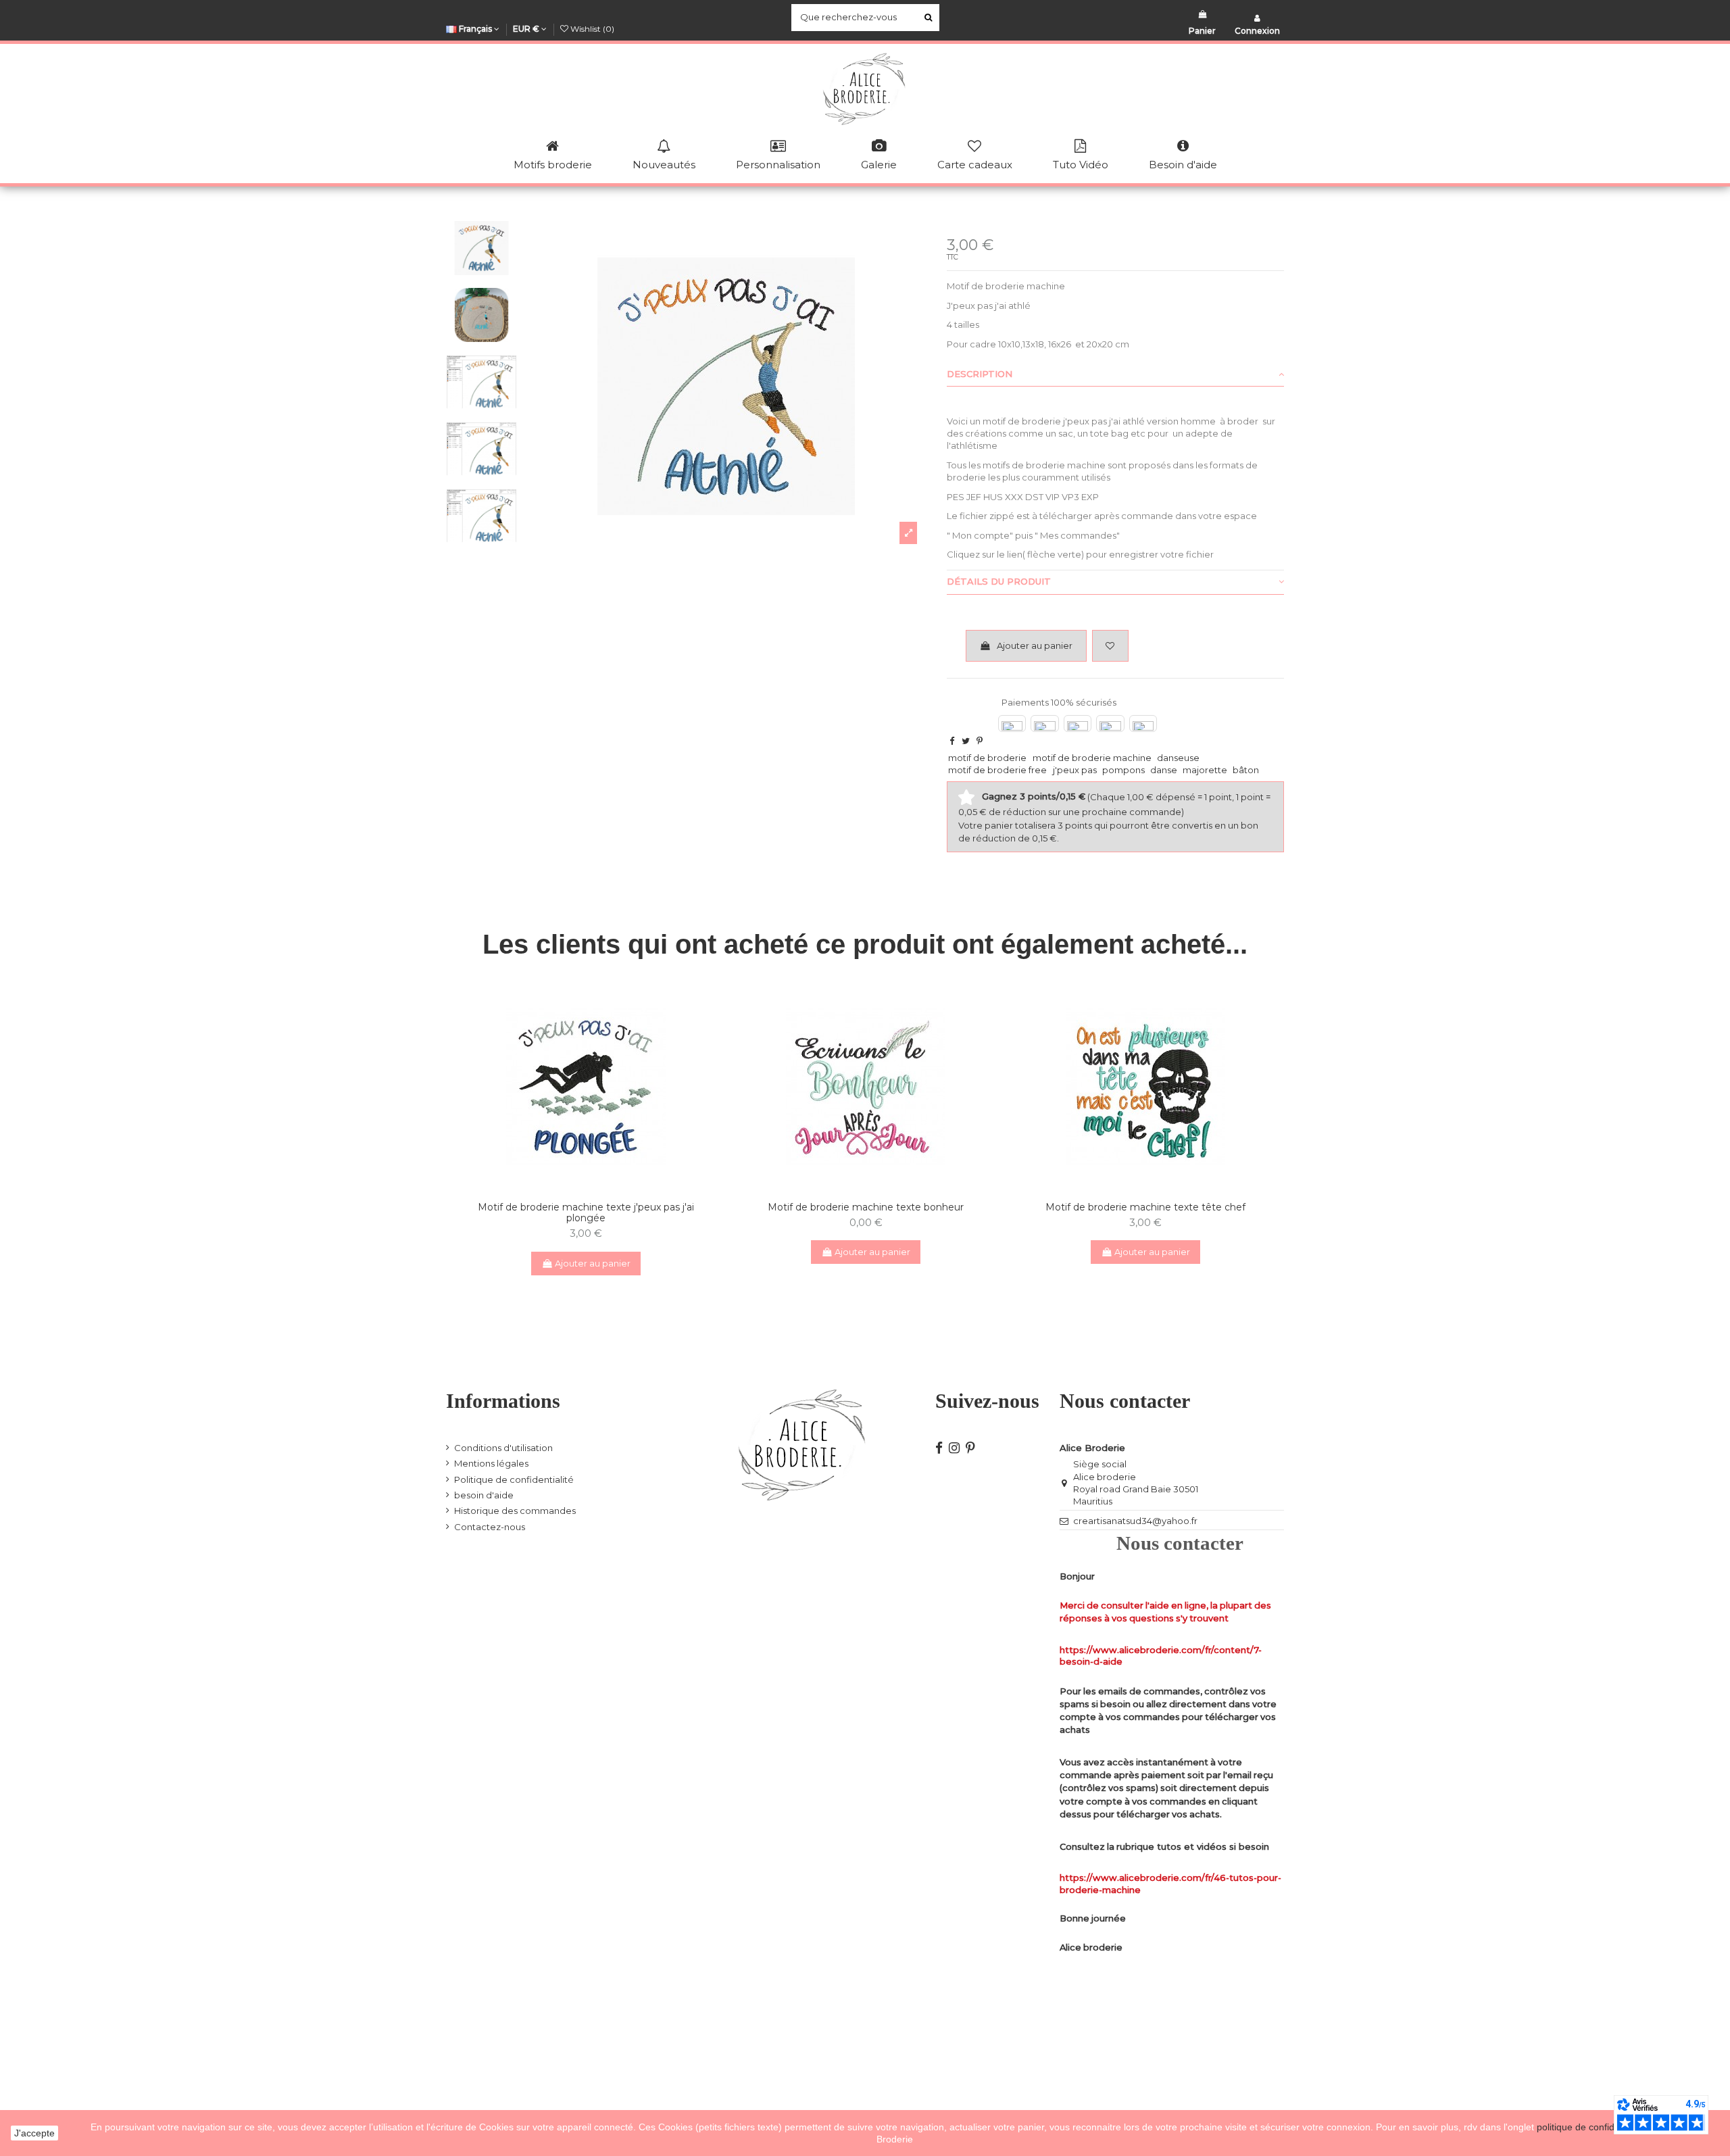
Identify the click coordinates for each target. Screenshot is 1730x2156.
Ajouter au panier (1035, 645)
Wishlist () (591, 29)
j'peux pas (1075, 770)
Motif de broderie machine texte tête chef (1145, 1207)
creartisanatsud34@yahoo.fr (1135, 1521)
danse (1164, 770)
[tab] (1115, 374)
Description (980, 374)
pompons (1123, 770)
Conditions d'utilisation (503, 1448)
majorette (1205, 770)
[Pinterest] (980, 741)
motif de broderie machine (1092, 758)
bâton (1246, 770)
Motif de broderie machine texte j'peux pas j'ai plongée (586, 1213)
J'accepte (34, 2133)
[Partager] (952, 741)
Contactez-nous (490, 1527)
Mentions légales (491, 1463)
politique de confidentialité (1593, 2127)
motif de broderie (987, 758)
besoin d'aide (484, 1495)
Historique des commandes (515, 1511)
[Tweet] (966, 741)
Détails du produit (999, 581)
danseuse (1178, 758)
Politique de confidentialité (514, 1479)
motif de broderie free (997, 770)
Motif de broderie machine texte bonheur (866, 1207)
